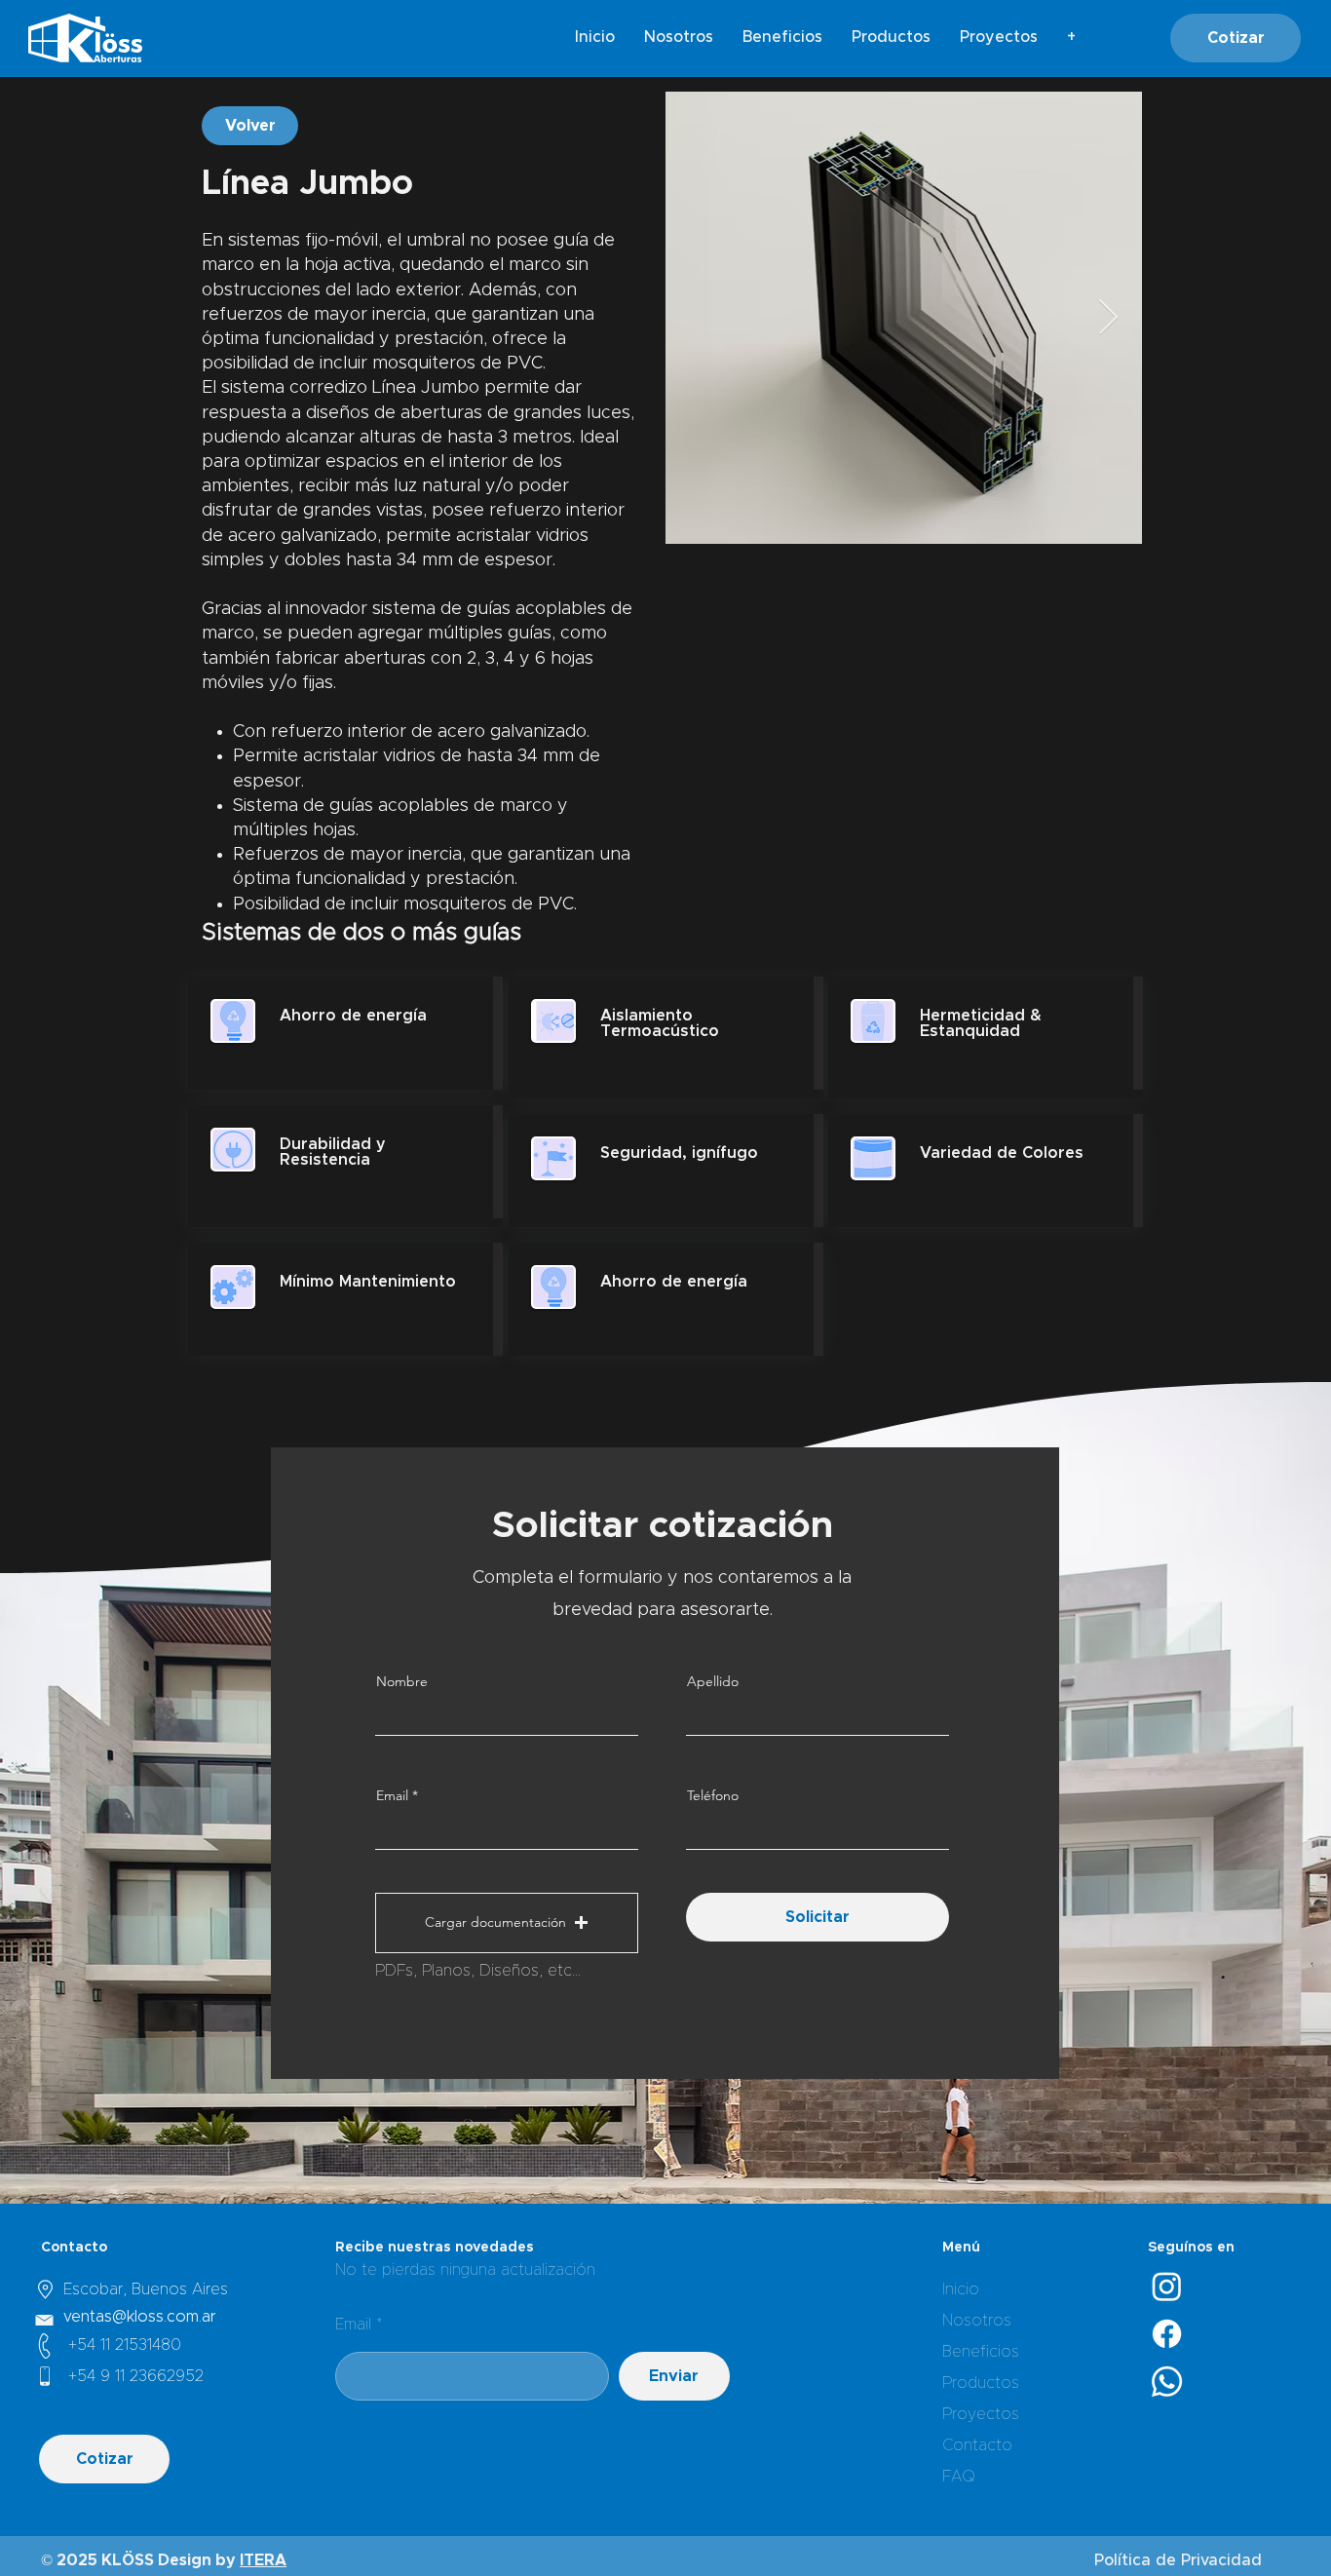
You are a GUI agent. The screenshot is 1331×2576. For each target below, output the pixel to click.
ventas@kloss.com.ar (140, 2317)
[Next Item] (1108, 318)
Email (392, 1795)
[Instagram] (1167, 2286)
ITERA (263, 2560)
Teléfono (713, 1795)
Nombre (402, 1681)
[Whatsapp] (1167, 2382)
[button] (507, 1923)
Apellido (713, 1681)
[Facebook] (1167, 2334)
